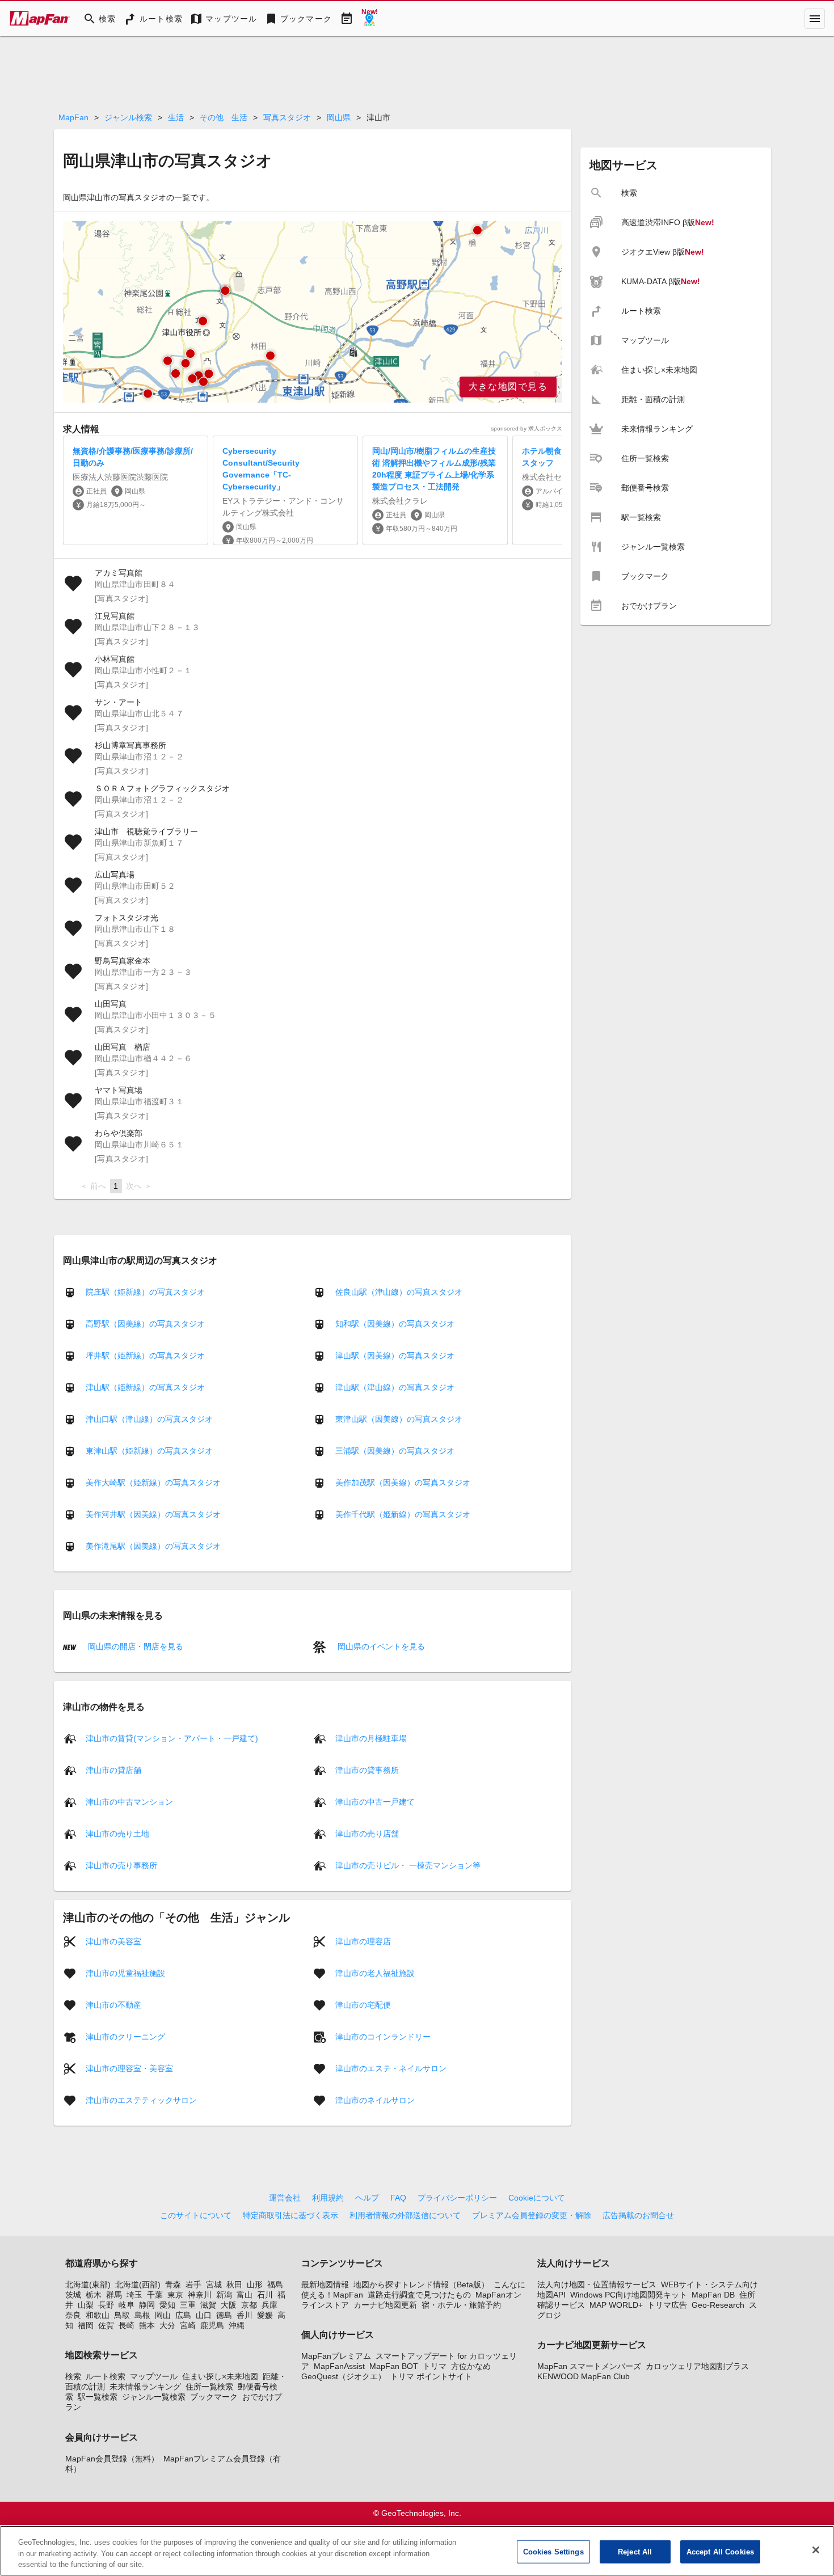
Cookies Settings (553, 2551)
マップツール (154, 2376)
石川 (265, 2295)
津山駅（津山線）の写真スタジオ (395, 1387)
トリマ (435, 2366)
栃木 (94, 2295)
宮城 (214, 2284)
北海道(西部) (138, 2284)
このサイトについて (196, 2215)
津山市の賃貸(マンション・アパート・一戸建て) (172, 1738)
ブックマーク (214, 2397)
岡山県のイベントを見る (380, 1646)
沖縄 (237, 2325)
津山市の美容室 (113, 1941)
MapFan (73, 117)
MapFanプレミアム (336, 2356)
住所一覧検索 (209, 2387)
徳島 (224, 2315)
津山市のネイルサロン (375, 2100)
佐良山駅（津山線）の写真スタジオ (399, 1292)
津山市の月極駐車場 (371, 1738)
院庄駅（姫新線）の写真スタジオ (145, 1292)
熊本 (147, 2325)
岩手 (193, 2284)
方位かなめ (471, 2366)
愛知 (167, 2305)
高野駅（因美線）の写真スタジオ (145, 1324)
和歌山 (98, 2315)
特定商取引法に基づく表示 (290, 2215)
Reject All (635, 2551)
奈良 (73, 2315)
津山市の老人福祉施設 (375, 1973)
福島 (275, 2284)
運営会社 (285, 2198)
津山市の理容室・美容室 (129, 2068)
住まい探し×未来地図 (220, 2376)
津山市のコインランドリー (383, 2036)
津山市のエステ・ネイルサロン (391, 2068)
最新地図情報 (325, 2284)
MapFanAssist (339, 2366)
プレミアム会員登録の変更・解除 (532, 2215)
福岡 (86, 2325)
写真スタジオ (287, 117)
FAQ (398, 2198)
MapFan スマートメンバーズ (589, 2366)
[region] (313, 312)
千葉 (155, 2295)
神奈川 (200, 2295)
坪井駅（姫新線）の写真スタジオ (145, 1355)
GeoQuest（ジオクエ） (344, 2376)
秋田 (234, 2284)
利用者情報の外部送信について (405, 2215)
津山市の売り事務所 (121, 1865)
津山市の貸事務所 (367, 1770)
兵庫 (269, 2305)
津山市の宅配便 (363, 2004)
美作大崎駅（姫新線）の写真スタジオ (153, 1483)
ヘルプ (367, 2198)
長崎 (127, 2325)
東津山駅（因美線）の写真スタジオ (399, 1419)
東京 (175, 2295)
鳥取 (122, 2315)
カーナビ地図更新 (385, 2305)
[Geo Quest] (369, 19)
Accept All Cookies (720, 2551)
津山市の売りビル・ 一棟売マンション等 (408, 1865)
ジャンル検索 (128, 117)
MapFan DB (713, 2295)
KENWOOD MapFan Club (584, 2376)
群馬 (114, 2295)
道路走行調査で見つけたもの (419, 2295)
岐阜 (127, 2305)
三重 (188, 2305)
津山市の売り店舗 (367, 1833)
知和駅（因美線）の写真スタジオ (395, 1324)
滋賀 (208, 2305)
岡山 (163, 2315)
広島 (183, 2315)
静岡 (147, 2305)
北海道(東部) (88, 2284)
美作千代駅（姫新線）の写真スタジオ (403, 1514)
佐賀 (106, 2325)
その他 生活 (224, 117)
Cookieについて (537, 2198)
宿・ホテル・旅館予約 (461, 2305)
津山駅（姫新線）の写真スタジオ (145, 1387)
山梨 (86, 2305)
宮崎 (188, 2325)
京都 (249, 2305)
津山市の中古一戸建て (375, 1801)
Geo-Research (718, 2305)
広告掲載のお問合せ (638, 2215)
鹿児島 (212, 2325)
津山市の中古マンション (129, 1801)
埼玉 (134, 2295)
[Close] (816, 2550)
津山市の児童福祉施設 (125, 1973)
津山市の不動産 (113, 2004)
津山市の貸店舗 (113, 1770)
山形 (255, 2284)
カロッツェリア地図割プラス (697, 2366)
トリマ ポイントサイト (431, 2376)
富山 (245, 2295)
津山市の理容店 (363, 1941)
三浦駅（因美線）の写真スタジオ (395, 1451)
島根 (142, 2315)
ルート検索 (106, 2376)
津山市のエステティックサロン (141, 2100)
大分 (167, 2325)
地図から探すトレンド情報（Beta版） (421, 2284)
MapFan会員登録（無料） (112, 2459)
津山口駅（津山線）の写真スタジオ (149, 1419)
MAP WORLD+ (616, 2305)
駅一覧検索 (98, 2397)
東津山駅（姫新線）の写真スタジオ (149, 1451)
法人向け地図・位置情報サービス (597, 2284)
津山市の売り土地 (117, 1833)
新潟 (224, 2295)
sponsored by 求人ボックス (526, 428)
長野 (106, 2305)
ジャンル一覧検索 (154, 2397)
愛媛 (265, 2315)
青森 (173, 2284)
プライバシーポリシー (457, 2198)
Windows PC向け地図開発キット (629, 2295)
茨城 (73, 2295)
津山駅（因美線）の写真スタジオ (395, 1355)
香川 (245, 2315)
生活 (176, 117)
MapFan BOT (394, 2366)
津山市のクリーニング (125, 2036)
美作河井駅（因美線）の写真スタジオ (153, 1514)
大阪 (229, 2305)
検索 (73, 2376)
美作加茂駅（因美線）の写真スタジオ (403, 1483)
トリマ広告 (667, 2305)
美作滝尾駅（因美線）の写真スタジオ (153, 1546)
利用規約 (328, 2198)
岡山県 (339, 117)
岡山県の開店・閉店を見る (134, 1646)
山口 (204, 2315)
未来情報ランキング (145, 2387)
